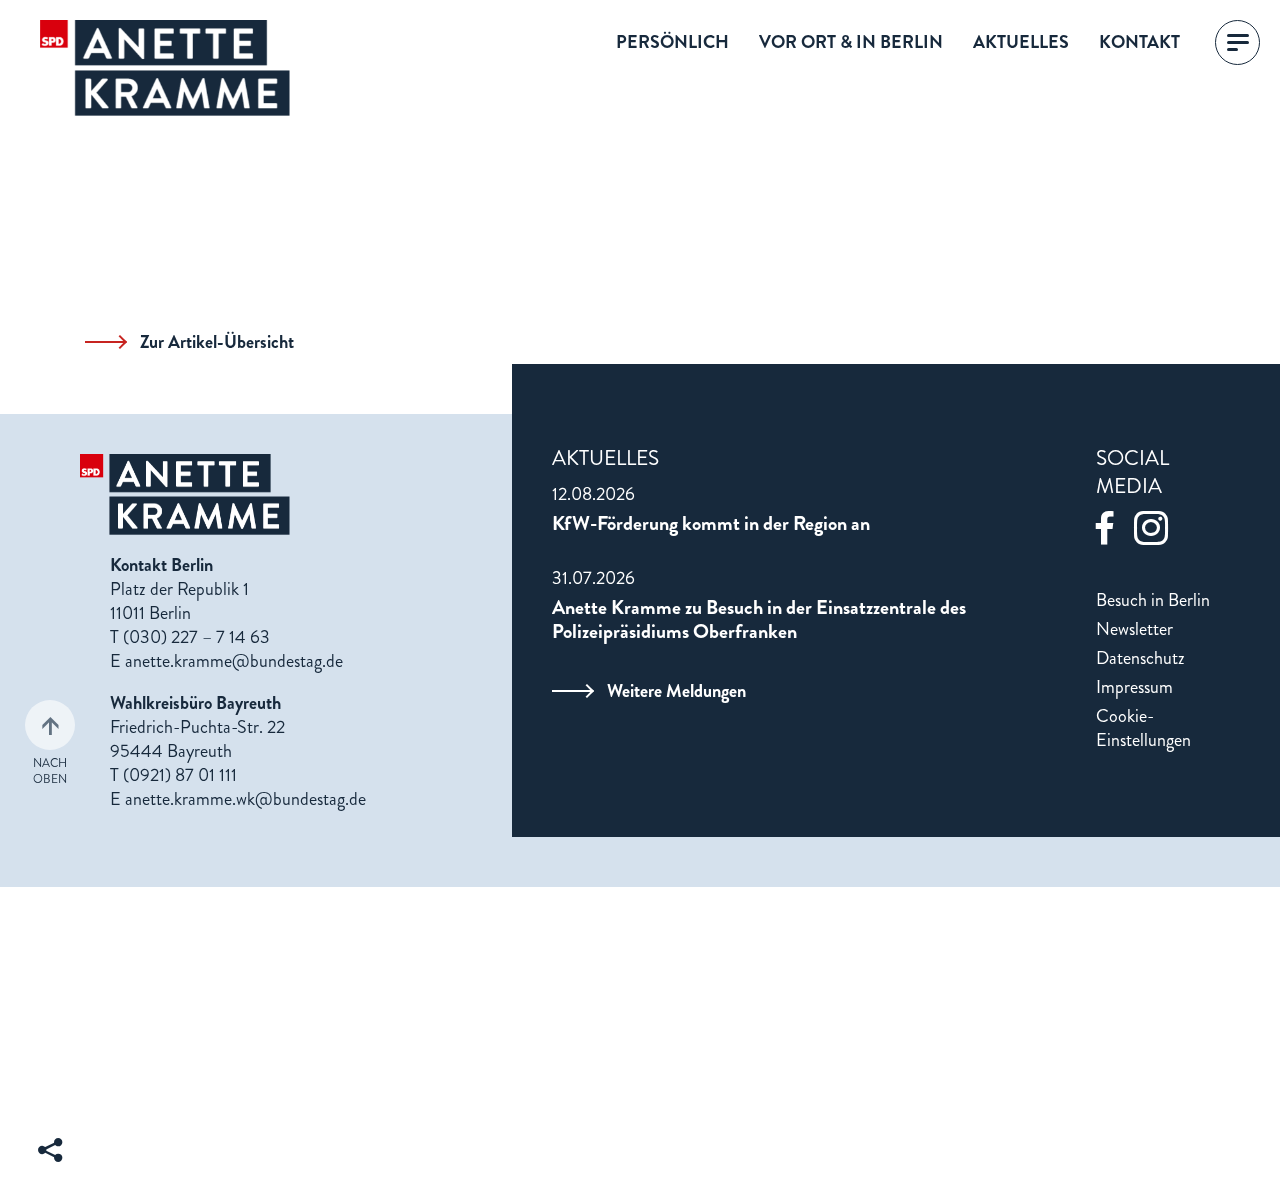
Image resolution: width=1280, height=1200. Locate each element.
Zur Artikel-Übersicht (217, 342)
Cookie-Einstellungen (1143, 728)
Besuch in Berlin (1153, 600)
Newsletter (1134, 629)
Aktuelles (1021, 43)
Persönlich (672, 43)
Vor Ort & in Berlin (851, 43)
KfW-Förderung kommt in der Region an (711, 524)
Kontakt (1139, 43)
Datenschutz (1140, 658)
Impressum (1134, 687)
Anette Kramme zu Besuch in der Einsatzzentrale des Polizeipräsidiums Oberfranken (759, 620)
